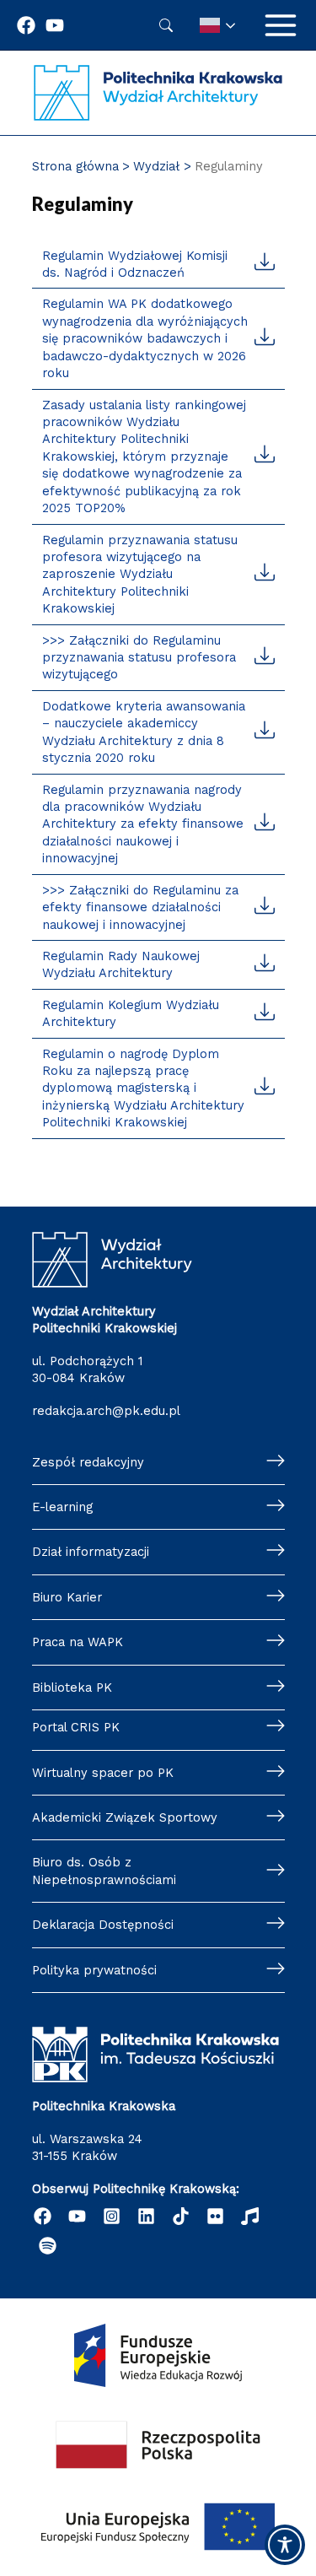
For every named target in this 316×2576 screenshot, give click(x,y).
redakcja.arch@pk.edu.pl (106, 1411)
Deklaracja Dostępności (103, 1925)
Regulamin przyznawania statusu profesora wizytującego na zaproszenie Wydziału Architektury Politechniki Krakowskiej (140, 575)
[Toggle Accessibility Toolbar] (285, 2545)
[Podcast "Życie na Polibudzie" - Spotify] (48, 2246)
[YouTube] (77, 2216)
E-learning (62, 1507)
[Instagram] (112, 2216)
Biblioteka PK (72, 1688)
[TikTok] (181, 2216)
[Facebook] (26, 25)
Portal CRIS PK (76, 1727)
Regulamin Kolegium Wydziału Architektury (131, 1013)
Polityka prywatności (94, 1970)
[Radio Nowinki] (250, 2216)
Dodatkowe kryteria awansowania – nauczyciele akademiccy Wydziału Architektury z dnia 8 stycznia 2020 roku (144, 732)
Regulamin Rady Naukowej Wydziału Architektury (121, 964)
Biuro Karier (67, 1597)
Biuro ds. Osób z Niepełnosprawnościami (104, 1871)
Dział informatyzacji (91, 1552)
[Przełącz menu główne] (281, 25)
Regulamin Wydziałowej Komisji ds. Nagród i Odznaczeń (135, 264)
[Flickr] (215, 2216)
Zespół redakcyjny (88, 1462)
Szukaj (166, 25)
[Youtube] (55, 25)
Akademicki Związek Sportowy (125, 1817)
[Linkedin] (146, 2216)
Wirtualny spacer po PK (103, 1773)
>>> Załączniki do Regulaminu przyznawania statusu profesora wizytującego (139, 658)
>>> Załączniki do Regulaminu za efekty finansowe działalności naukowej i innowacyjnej (140, 907)
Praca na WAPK (78, 1642)
